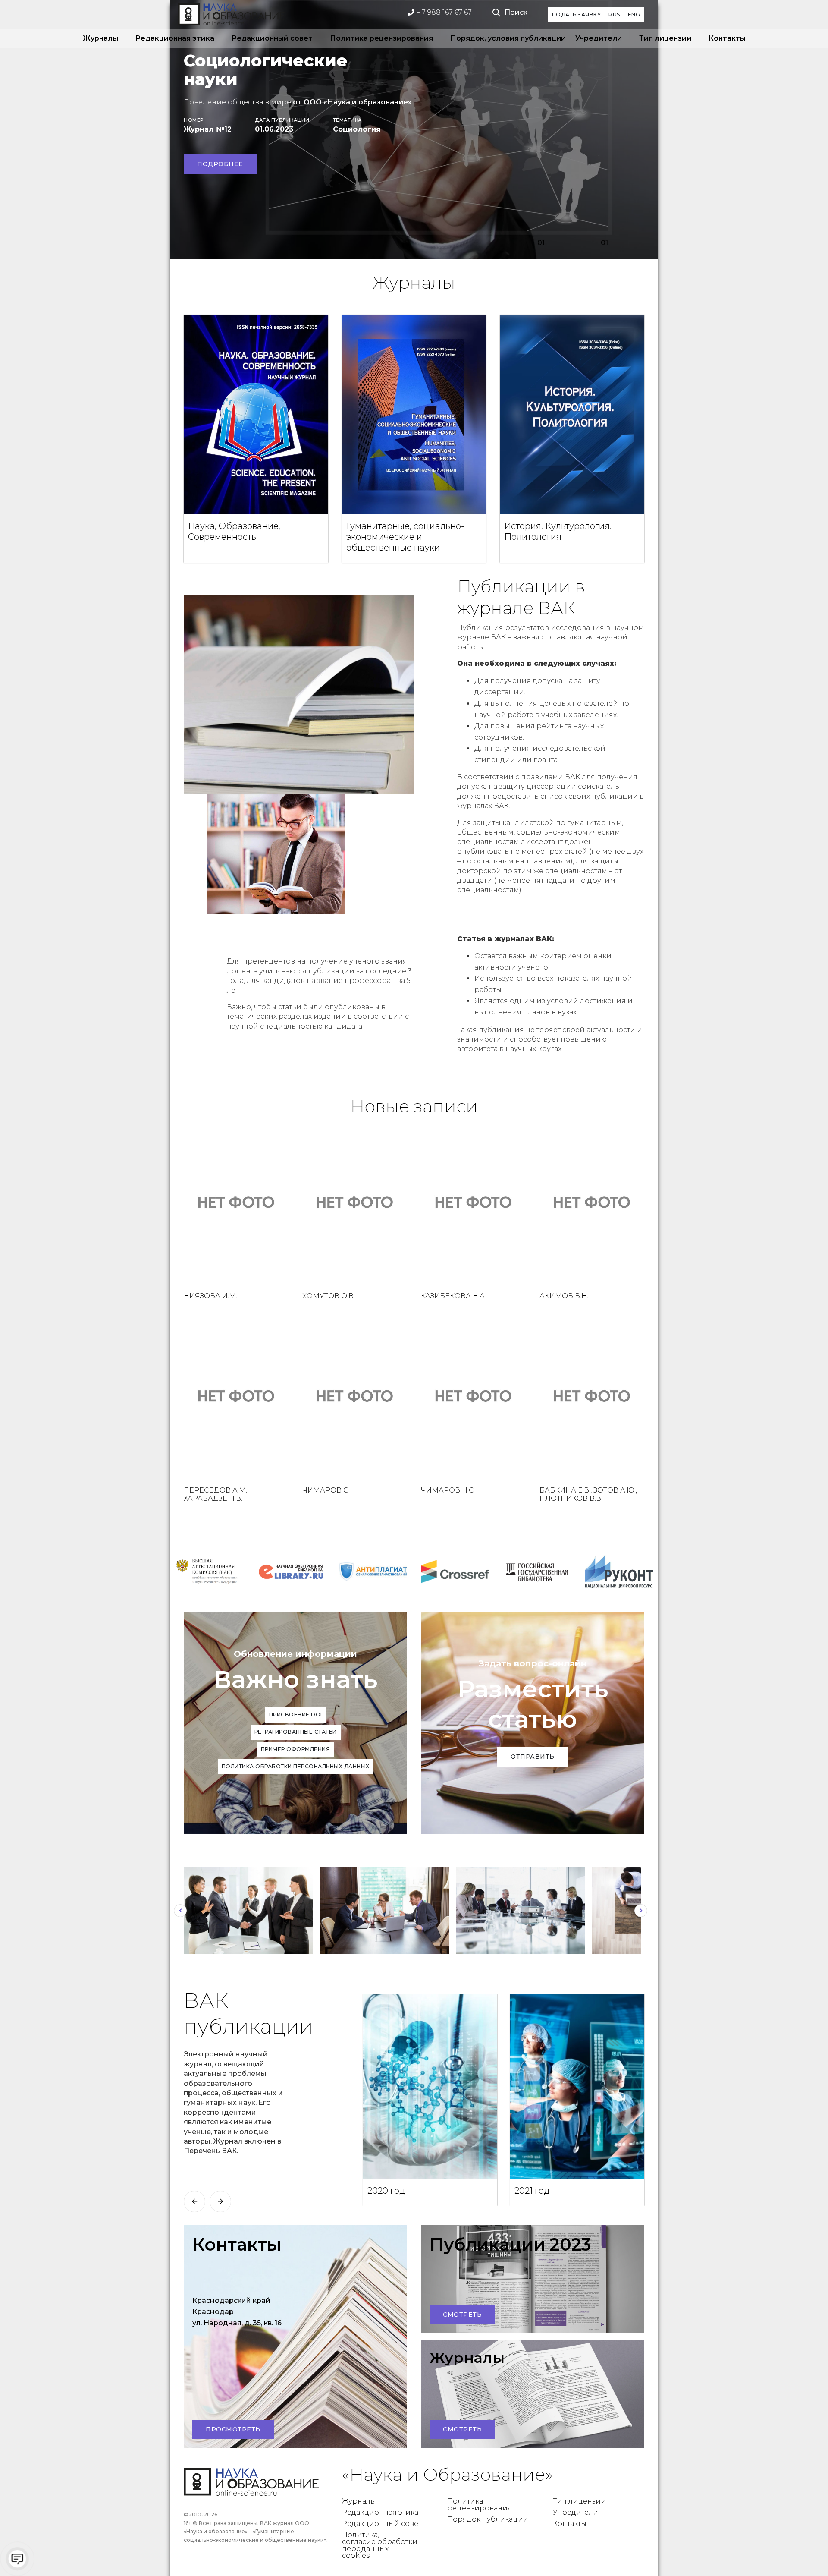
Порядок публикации (488, 2519)
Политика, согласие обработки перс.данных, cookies (380, 2545)
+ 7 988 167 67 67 (443, 12)
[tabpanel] (414, 129)
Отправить (533, 1757)
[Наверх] (804, 2552)
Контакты (727, 38)
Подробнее (220, 164)
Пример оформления (296, 1749)
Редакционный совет (272, 38)
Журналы (100, 38)
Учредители (599, 38)
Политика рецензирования (381, 38)
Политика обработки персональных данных (296, 1766)
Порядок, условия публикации (504, 38)
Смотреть (462, 2315)
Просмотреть (233, 2429)
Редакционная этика (175, 38)
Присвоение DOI (296, 1715)
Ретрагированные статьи (296, 1732)
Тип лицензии (665, 38)
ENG (634, 14)
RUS (614, 14)
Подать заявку (577, 14)
